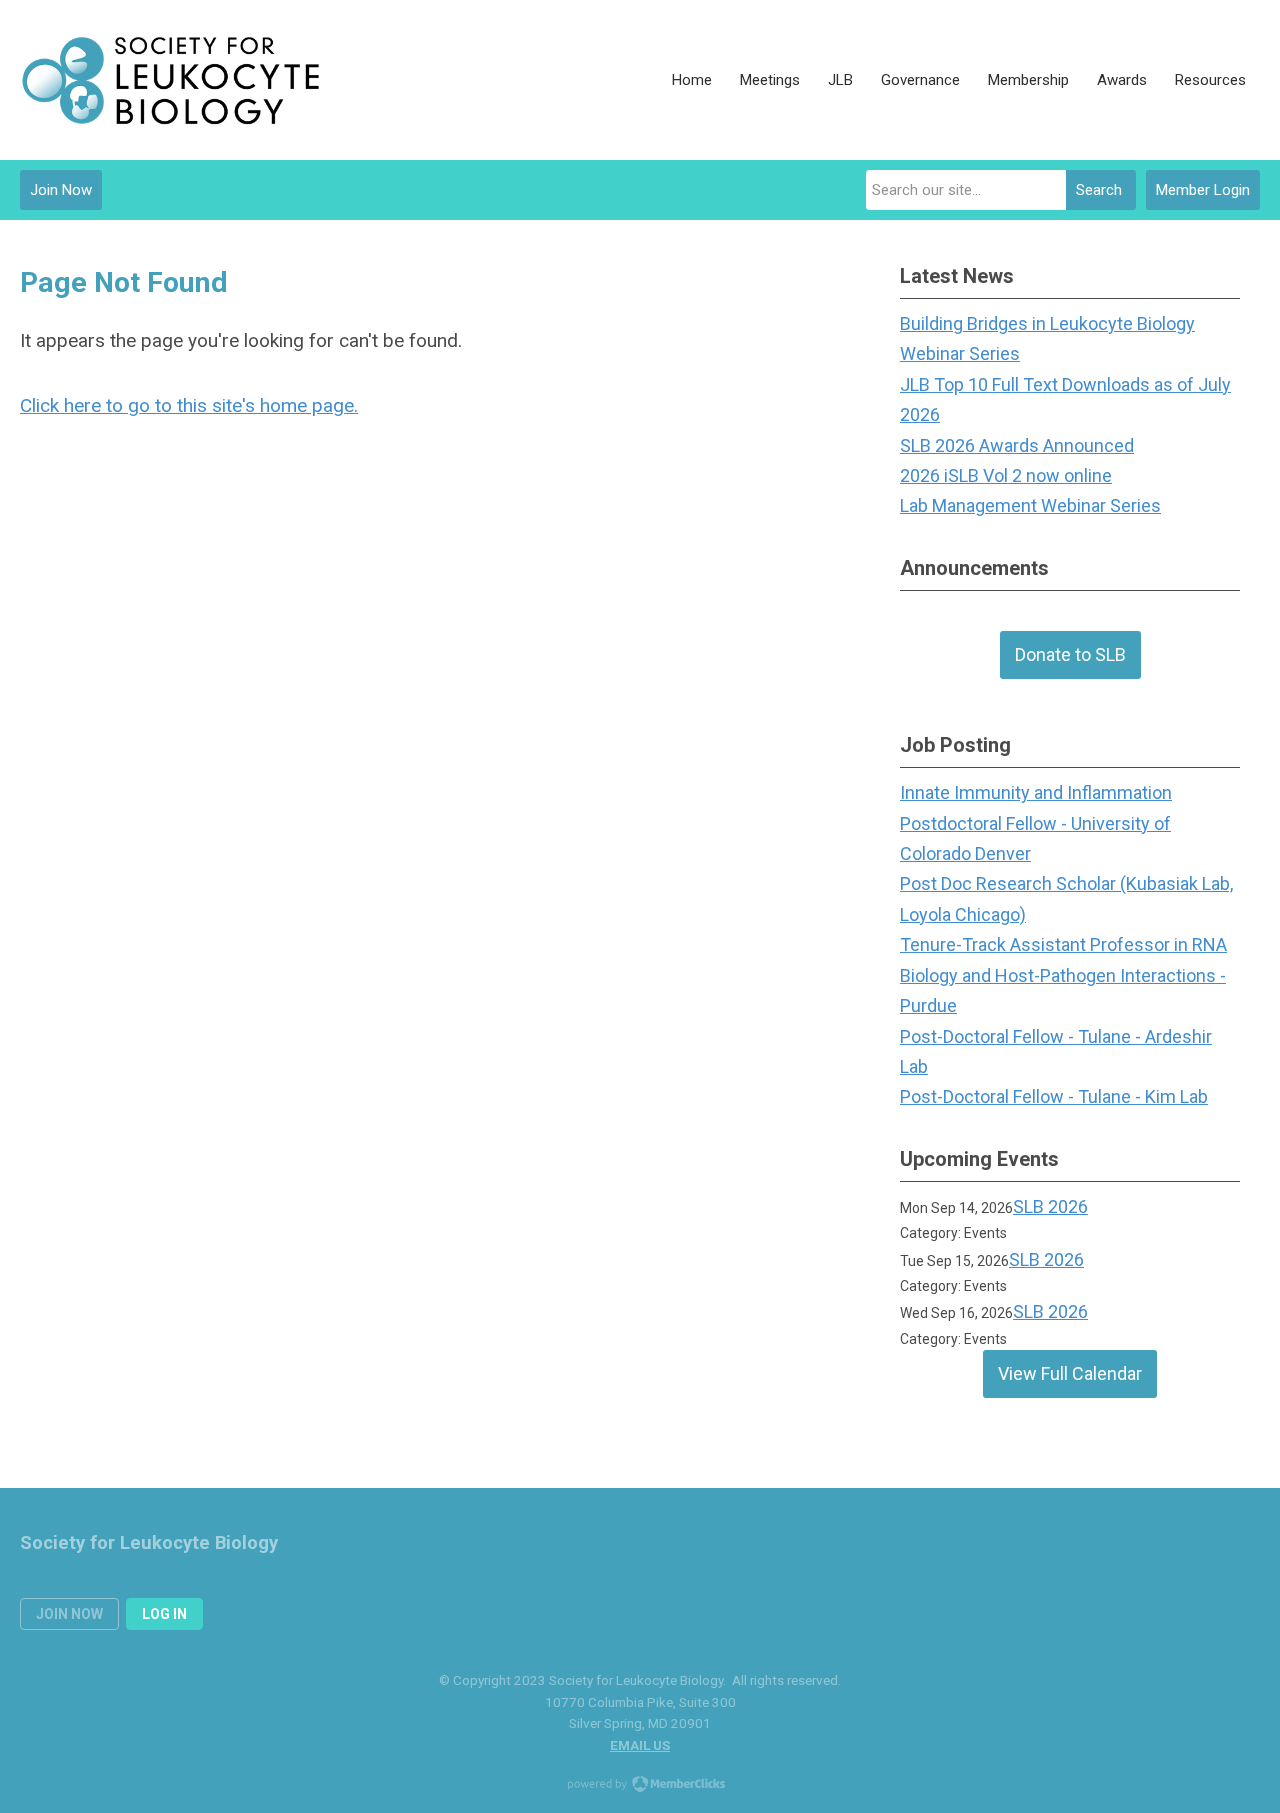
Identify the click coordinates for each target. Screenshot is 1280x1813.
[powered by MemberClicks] (640, 1786)
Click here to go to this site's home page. (189, 405)
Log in (164, 1614)
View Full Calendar (1070, 1373)
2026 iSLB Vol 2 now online (1006, 475)
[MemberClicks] (170, 80)
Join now (69, 1614)
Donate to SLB (1070, 654)
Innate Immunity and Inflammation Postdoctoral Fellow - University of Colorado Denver (1036, 823)
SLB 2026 (1050, 1206)
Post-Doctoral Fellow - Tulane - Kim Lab (1054, 1096)
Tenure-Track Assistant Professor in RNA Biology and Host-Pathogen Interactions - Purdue (1063, 975)
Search (1099, 190)
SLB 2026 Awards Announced (1017, 445)
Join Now (61, 190)
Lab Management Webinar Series (1030, 505)
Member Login (1203, 190)
